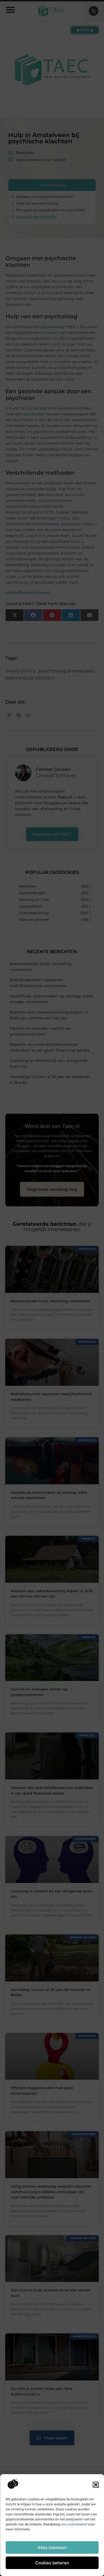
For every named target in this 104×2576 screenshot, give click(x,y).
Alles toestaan (52, 2547)
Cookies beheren (52, 2563)
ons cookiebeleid (74, 2524)
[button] (96, 2485)
